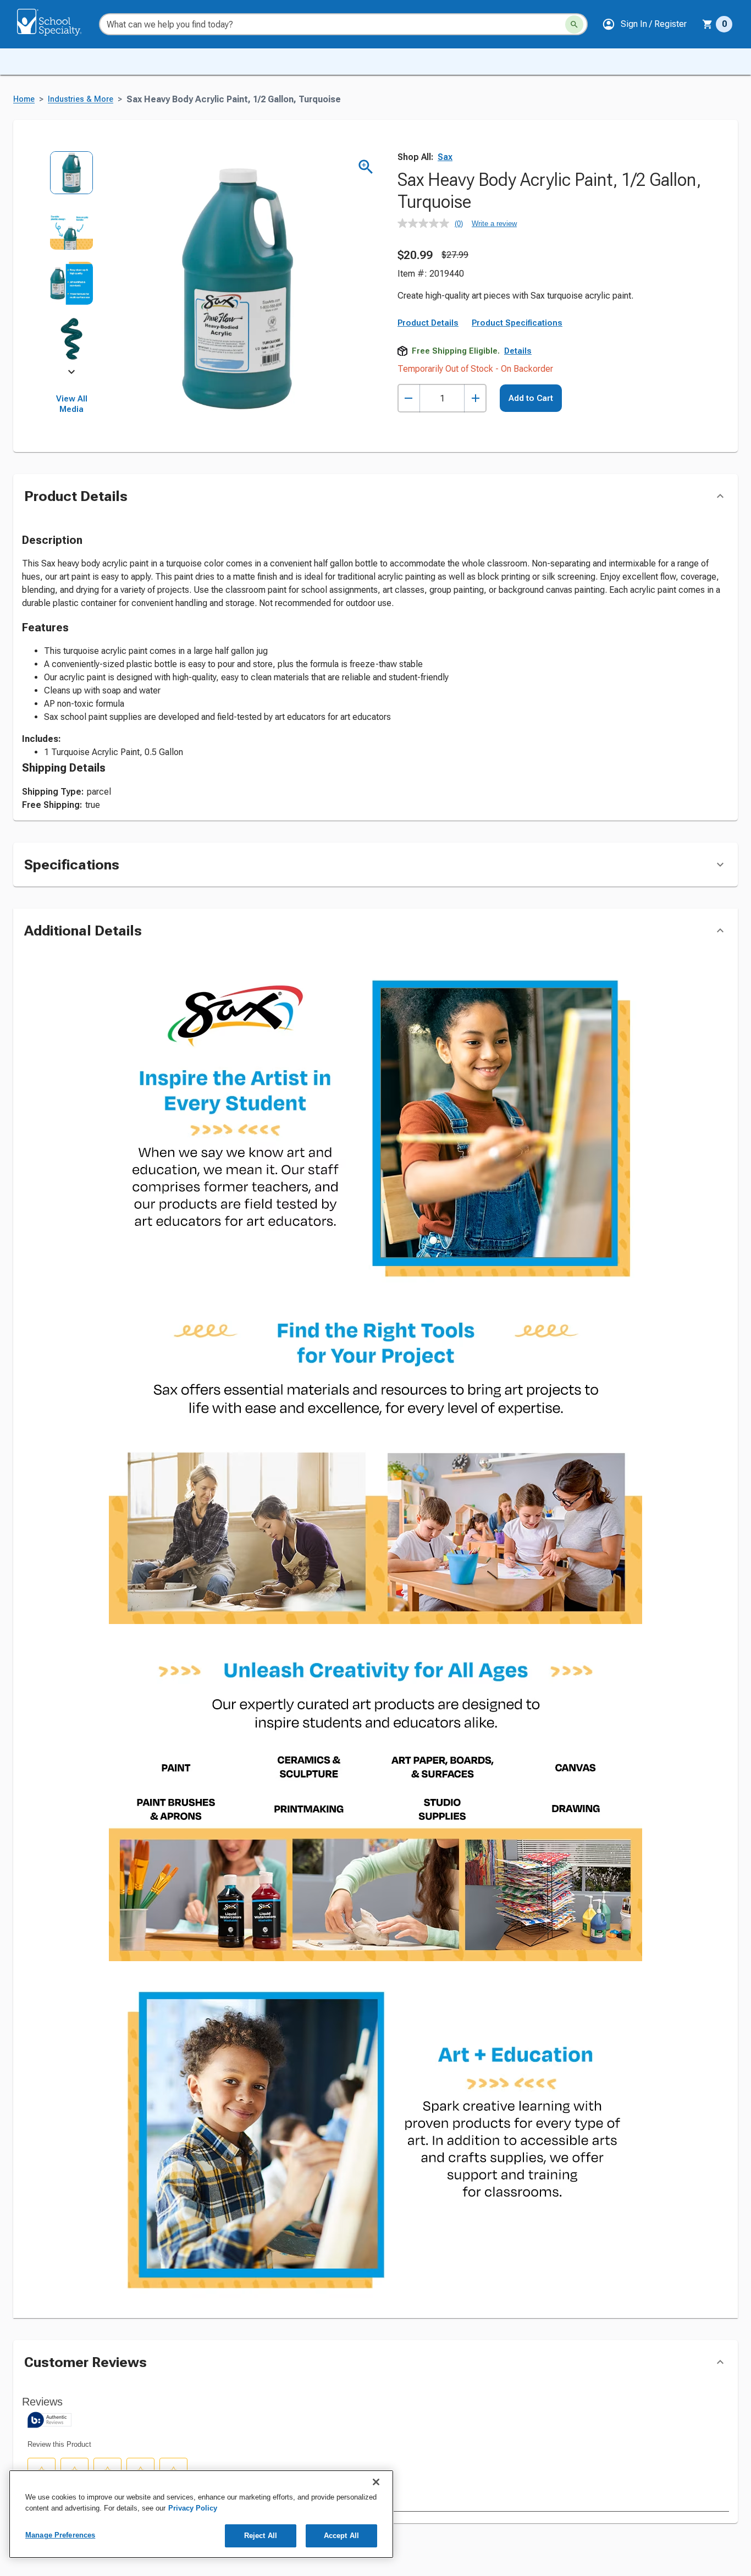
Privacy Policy (193, 2508)
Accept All (341, 2536)
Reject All (261, 2536)
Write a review (494, 224)
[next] (71, 374)
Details (518, 426)
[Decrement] (409, 473)
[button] (644, 24)
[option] (72, 178)
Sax (445, 157)
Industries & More (81, 99)
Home (24, 99)
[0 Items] (708, 24)
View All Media (72, 404)
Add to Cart (531, 473)
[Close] (376, 2482)
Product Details (428, 398)
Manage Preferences (60, 2535)
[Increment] (475, 473)
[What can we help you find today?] (574, 24)
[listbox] (72, 261)
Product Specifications (517, 398)
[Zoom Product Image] (366, 167)
